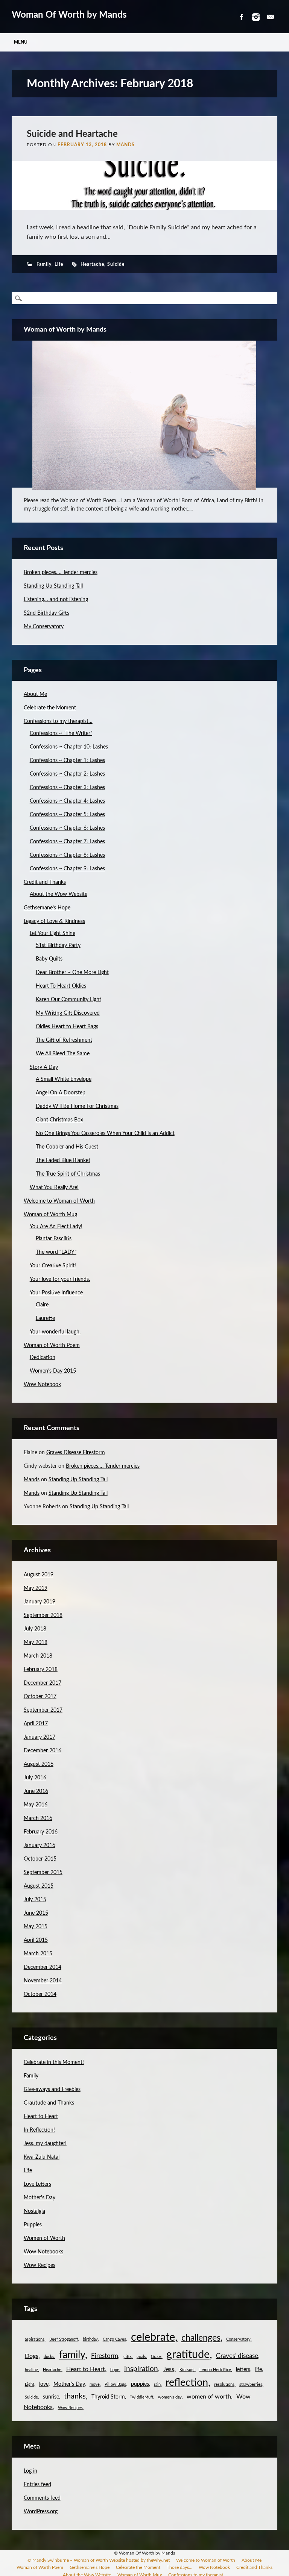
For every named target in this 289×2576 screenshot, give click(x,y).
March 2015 (38, 1954)
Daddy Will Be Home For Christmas (77, 1106)
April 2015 (36, 1940)
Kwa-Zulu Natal (42, 2157)
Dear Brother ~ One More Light (72, 973)
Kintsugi (187, 2370)
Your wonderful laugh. (55, 1332)
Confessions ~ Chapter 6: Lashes (67, 828)
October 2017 (40, 1697)
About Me (35, 694)
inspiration (141, 2369)
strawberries (251, 2384)
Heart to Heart (41, 2117)
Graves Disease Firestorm (76, 1453)
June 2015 (36, 1913)
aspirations (35, 2339)
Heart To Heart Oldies (61, 986)
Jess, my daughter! (45, 2144)
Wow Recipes (40, 2265)
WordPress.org (41, 2512)
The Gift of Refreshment (64, 1040)
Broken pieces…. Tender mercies (61, 573)
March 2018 (38, 1656)
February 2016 (41, 1832)
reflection (187, 2383)
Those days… (179, 2567)
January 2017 (40, 1737)
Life (59, 264)
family (72, 2355)
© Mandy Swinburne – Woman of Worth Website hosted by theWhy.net (99, 2560)
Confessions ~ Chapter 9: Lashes (67, 869)
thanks (75, 2396)
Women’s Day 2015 (53, 1371)
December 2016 (43, 1751)
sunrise (51, 2397)
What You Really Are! (54, 1188)
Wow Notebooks (43, 2252)
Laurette (45, 1318)
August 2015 (39, 1886)
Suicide (116, 264)
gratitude (188, 2355)
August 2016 (39, 1764)
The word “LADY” (56, 1252)
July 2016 (35, 1778)
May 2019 (36, 1588)
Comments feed (42, 2498)
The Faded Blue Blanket (63, 1161)
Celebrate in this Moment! (54, 2062)
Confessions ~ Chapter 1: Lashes (67, 761)
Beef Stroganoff (64, 2339)
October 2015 (40, 1859)
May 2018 (36, 1643)
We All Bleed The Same (63, 1054)
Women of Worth (44, 2238)
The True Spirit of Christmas (68, 1174)
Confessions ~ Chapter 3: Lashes (67, 788)
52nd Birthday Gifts (46, 613)
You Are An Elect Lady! (56, 1227)
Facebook (241, 17)
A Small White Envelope (64, 1079)
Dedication (43, 1358)
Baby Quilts (49, 959)
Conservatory (238, 2339)
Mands (125, 145)
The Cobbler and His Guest (67, 1147)
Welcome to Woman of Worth (59, 1201)
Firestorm (105, 2356)
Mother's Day (40, 2198)
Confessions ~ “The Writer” (61, 733)
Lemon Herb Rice (215, 2370)
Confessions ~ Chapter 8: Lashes (67, 855)
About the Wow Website (59, 894)
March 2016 (38, 1818)
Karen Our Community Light (68, 1000)
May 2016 (36, 1805)
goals (141, 2357)
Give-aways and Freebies (52, 2090)
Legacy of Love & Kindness (54, 921)
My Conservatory (44, 627)
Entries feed (37, 2485)
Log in (30, 2471)
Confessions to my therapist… (58, 721)
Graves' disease (237, 2356)
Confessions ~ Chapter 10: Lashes (69, 747)
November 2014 (43, 1981)
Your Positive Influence (56, 1293)
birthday (90, 2339)
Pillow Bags (115, 2384)
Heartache (92, 264)
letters (243, 2370)
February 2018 (41, 1670)
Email (271, 17)
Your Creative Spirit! (53, 1266)
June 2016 (36, 1791)
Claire (42, 1305)
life (259, 2370)
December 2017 (43, 1683)
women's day (170, 2397)
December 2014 (43, 1967)
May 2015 (36, 1927)
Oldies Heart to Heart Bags (67, 1027)
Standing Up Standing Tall (53, 586)
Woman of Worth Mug (50, 1215)
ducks (49, 2357)
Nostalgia (34, 2211)
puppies (140, 2384)
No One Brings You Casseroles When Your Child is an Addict (105, 1133)
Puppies (33, 2225)
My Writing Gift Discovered (68, 1013)
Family (44, 264)
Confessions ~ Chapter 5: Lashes (67, 815)
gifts (128, 2357)
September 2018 (43, 1615)
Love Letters (37, 2184)
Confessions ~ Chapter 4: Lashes (67, 801)
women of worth (209, 2397)
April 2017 (36, 1724)
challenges (201, 2338)
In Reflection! (39, 2130)
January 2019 (40, 1602)
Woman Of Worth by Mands (69, 15)
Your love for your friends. (60, 1279)
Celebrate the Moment (50, 708)
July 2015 (35, 1900)
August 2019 (39, 1575)
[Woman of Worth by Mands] (145, 415)
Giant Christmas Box (59, 1120)
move (95, 2384)
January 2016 (40, 1846)
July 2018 (35, 1629)
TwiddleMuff (141, 2397)
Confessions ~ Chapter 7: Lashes (67, 842)
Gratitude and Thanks (49, 2103)
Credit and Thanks (45, 882)
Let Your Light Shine (52, 933)
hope (115, 2370)
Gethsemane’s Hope (47, 908)
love (44, 2384)
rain (157, 2384)
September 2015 (43, 1873)
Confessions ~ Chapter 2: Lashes (67, 774)
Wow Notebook (42, 1385)
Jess (169, 2369)
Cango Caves (114, 2339)
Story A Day (44, 1067)
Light (30, 2384)
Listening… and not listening (56, 600)
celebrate (153, 2337)
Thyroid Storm (108, 2397)
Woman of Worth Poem (52, 1346)
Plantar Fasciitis (54, 1239)
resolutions (224, 2384)
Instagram (256, 17)
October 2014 (40, 1994)
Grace (156, 2357)
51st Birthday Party (58, 946)
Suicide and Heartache (72, 134)
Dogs (32, 2356)
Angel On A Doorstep (61, 1093)
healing (31, 2370)
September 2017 (43, 1710)
